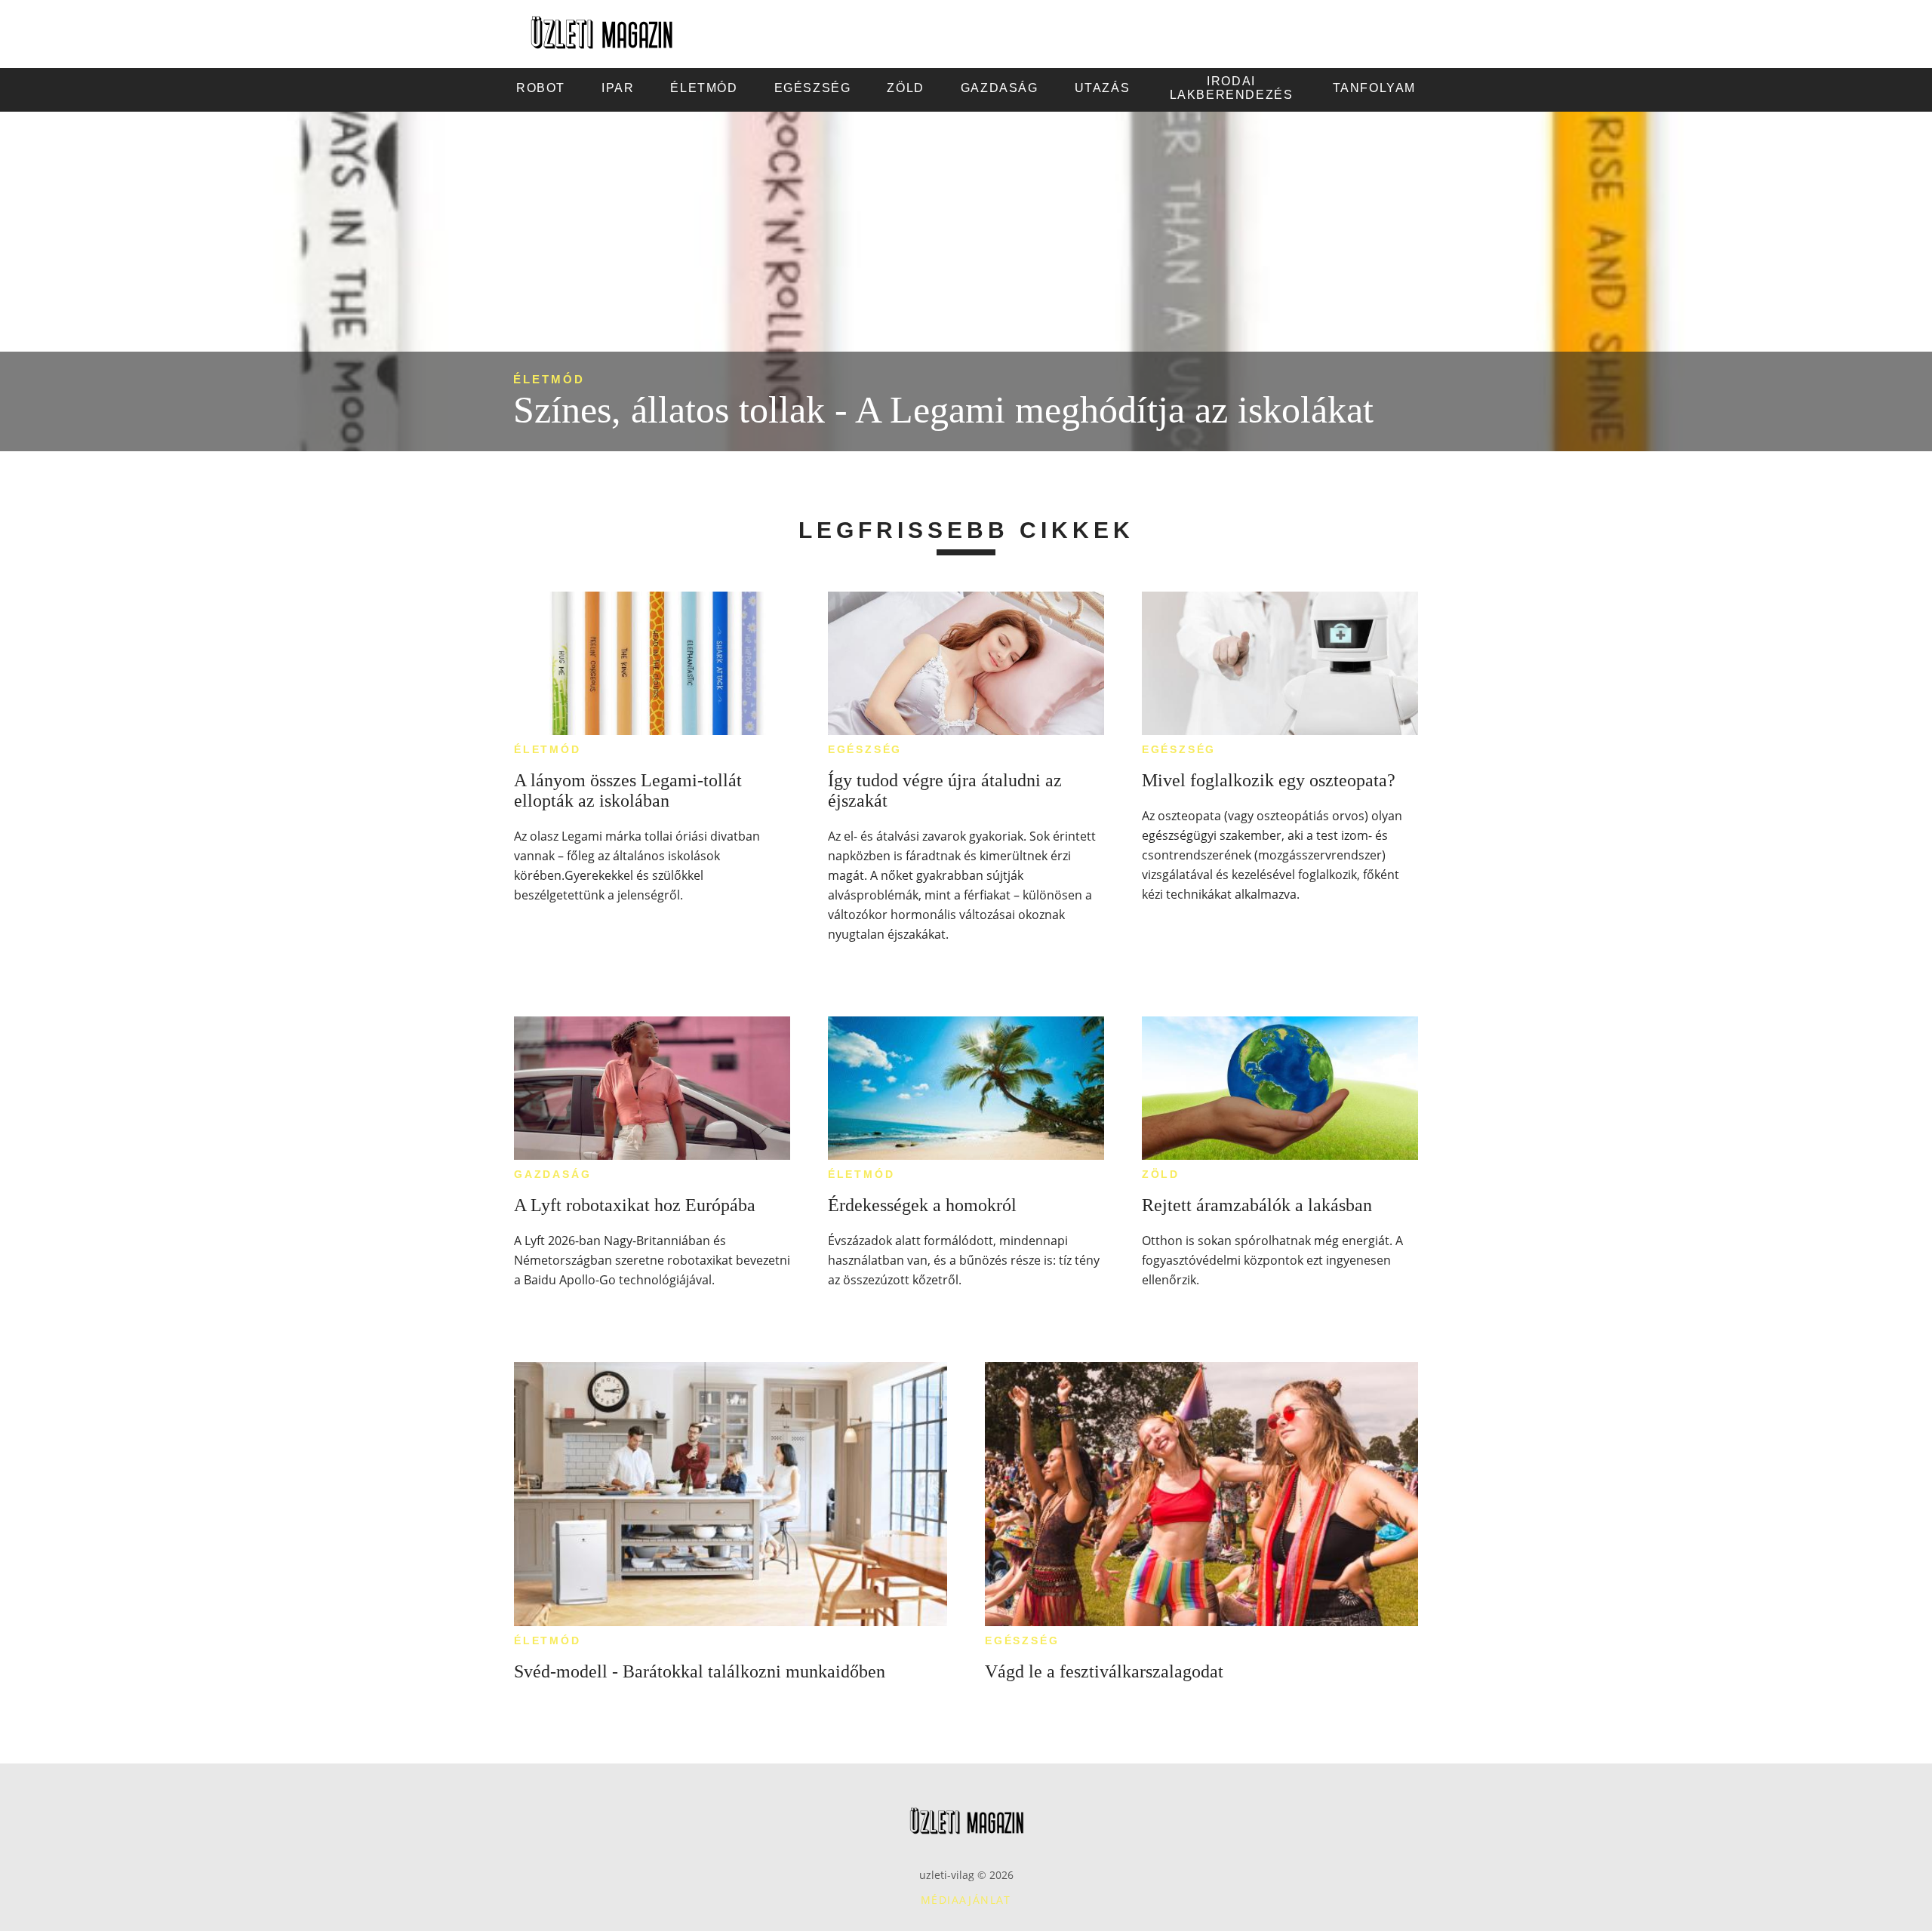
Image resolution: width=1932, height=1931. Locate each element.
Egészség (865, 749)
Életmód (549, 379)
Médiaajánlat (966, 1900)
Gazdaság (552, 1174)
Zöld (1161, 1174)
